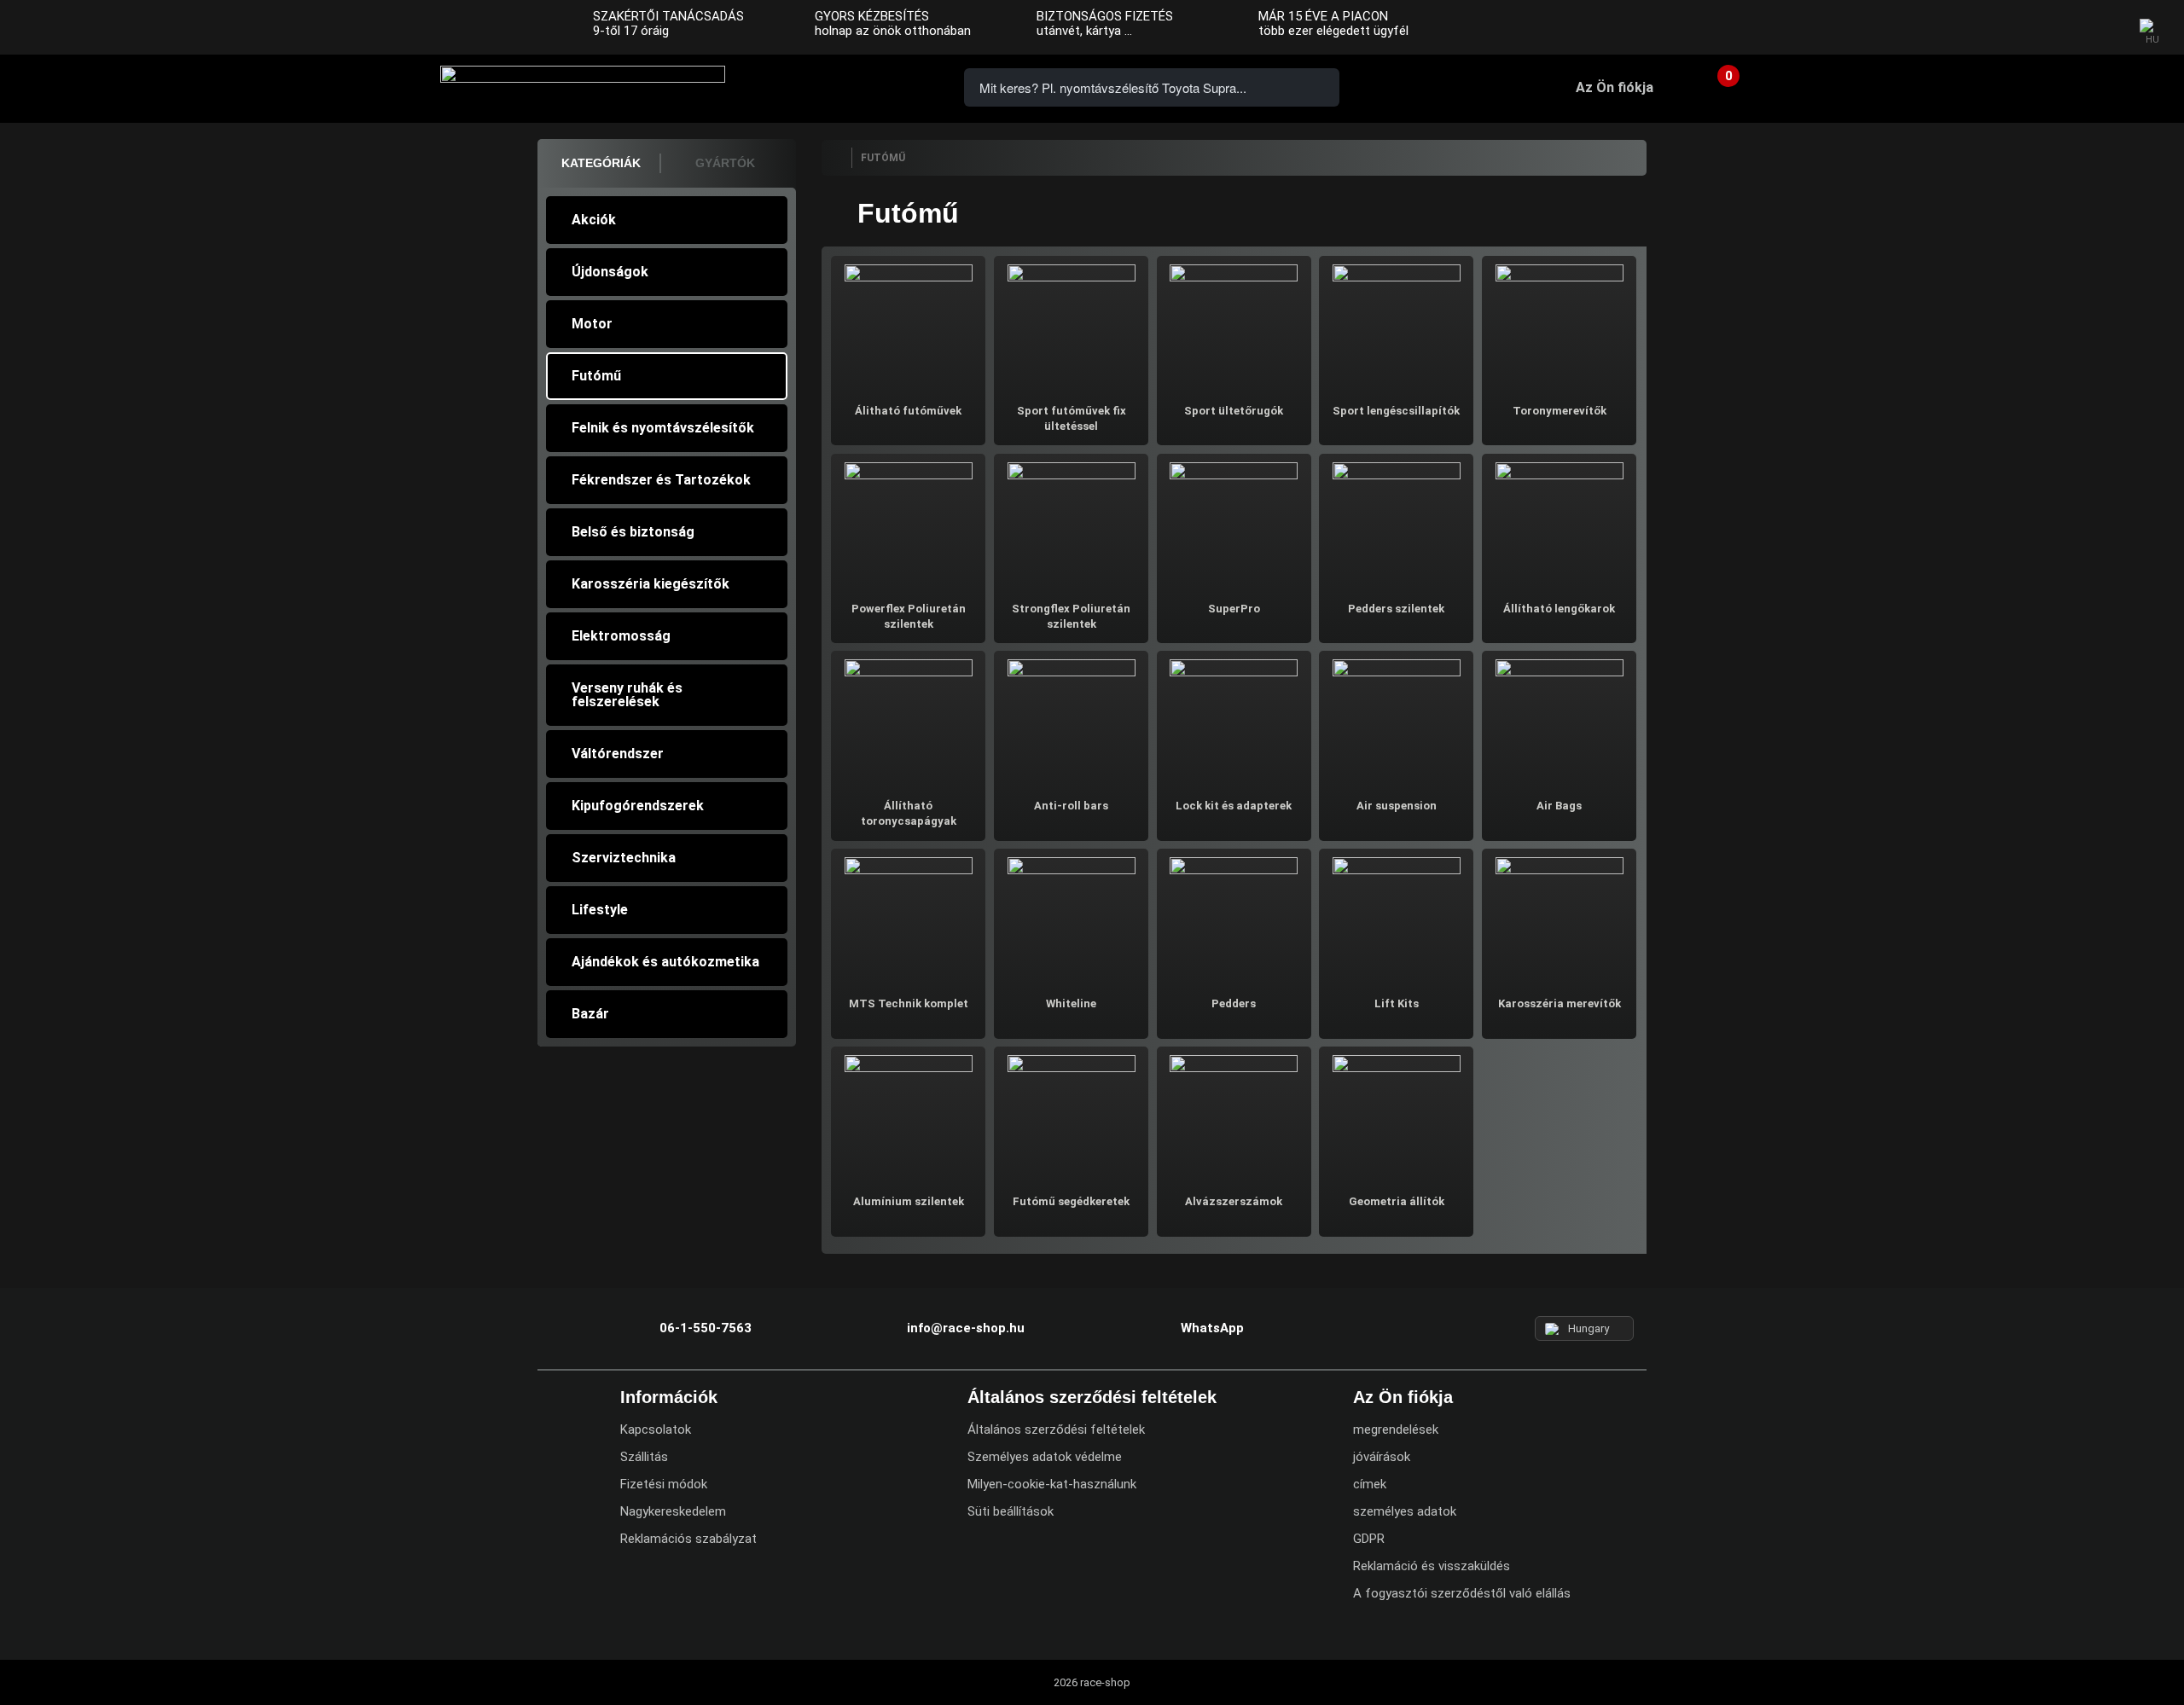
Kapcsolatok (656, 1430)
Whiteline (1071, 1003)
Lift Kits (1397, 1003)
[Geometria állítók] (1396, 1117)
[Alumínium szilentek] (908, 1117)
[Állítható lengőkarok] (1559, 524)
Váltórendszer (618, 754)
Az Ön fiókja (1615, 87)
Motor (592, 324)
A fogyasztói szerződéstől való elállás (1462, 1593)
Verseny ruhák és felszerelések (627, 695)
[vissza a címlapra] (836, 158)
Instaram (2065, 28)
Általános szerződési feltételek (1056, 1430)
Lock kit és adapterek (1234, 806)
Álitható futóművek (908, 411)
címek (1370, 1484)
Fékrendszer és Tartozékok (661, 480)
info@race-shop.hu (966, 1328)
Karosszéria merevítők (1560, 1003)
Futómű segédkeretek (1071, 1201)
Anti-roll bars (1071, 806)
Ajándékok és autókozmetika (665, 962)
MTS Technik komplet (909, 1003)
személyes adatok (1405, 1511)
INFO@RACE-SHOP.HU (857, 86)
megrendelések (1396, 1430)
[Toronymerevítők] (1559, 326)
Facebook (2032, 28)
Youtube (2100, 28)
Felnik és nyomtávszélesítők (663, 428)
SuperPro (1234, 609)
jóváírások (1382, 1457)
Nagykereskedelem (673, 1511)
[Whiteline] (1071, 919)
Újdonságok (610, 272)
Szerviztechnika (624, 858)
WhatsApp (906, 86)
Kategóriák (601, 163)
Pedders (1234, 1003)
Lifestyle (600, 910)
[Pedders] (1234, 919)
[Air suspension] (1396, 721)
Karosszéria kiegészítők (651, 584)
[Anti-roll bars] (1071, 721)
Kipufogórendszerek (638, 806)
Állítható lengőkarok (1559, 609)
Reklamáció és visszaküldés (1432, 1566)
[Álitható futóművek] (908, 326)
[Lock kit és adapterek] (1234, 721)
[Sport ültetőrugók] (1234, 326)
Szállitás (644, 1457)
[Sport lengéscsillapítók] (1396, 326)
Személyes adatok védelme (1045, 1457)
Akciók (594, 220)
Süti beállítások (1011, 1511)
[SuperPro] (1234, 524)
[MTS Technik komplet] (908, 919)
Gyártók (725, 163)
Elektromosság (621, 636)
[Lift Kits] (1396, 919)
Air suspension (1397, 806)
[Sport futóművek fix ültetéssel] (1071, 326)
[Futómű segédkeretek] (1071, 1117)
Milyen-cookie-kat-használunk (1052, 1484)
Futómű (596, 376)
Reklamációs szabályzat (688, 1539)
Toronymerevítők (1560, 411)
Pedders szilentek (1396, 609)
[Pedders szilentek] (1396, 524)
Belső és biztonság (633, 532)
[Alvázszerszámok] (1234, 1117)
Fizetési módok (664, 1484)
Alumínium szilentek (909, 1201)
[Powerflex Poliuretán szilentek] (908, 524)
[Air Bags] (1559, 721)
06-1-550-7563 (809, 86)
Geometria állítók (1397, 1201)
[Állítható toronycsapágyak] (908, 721)
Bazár (590, 1014)
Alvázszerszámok (1234, 1201)
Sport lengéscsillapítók (1396, 411)
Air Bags (1559, 806)
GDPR (1369, 1539)
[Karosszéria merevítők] (1559, 919)
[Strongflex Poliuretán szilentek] (1071, 524)
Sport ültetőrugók (1234, 411)
